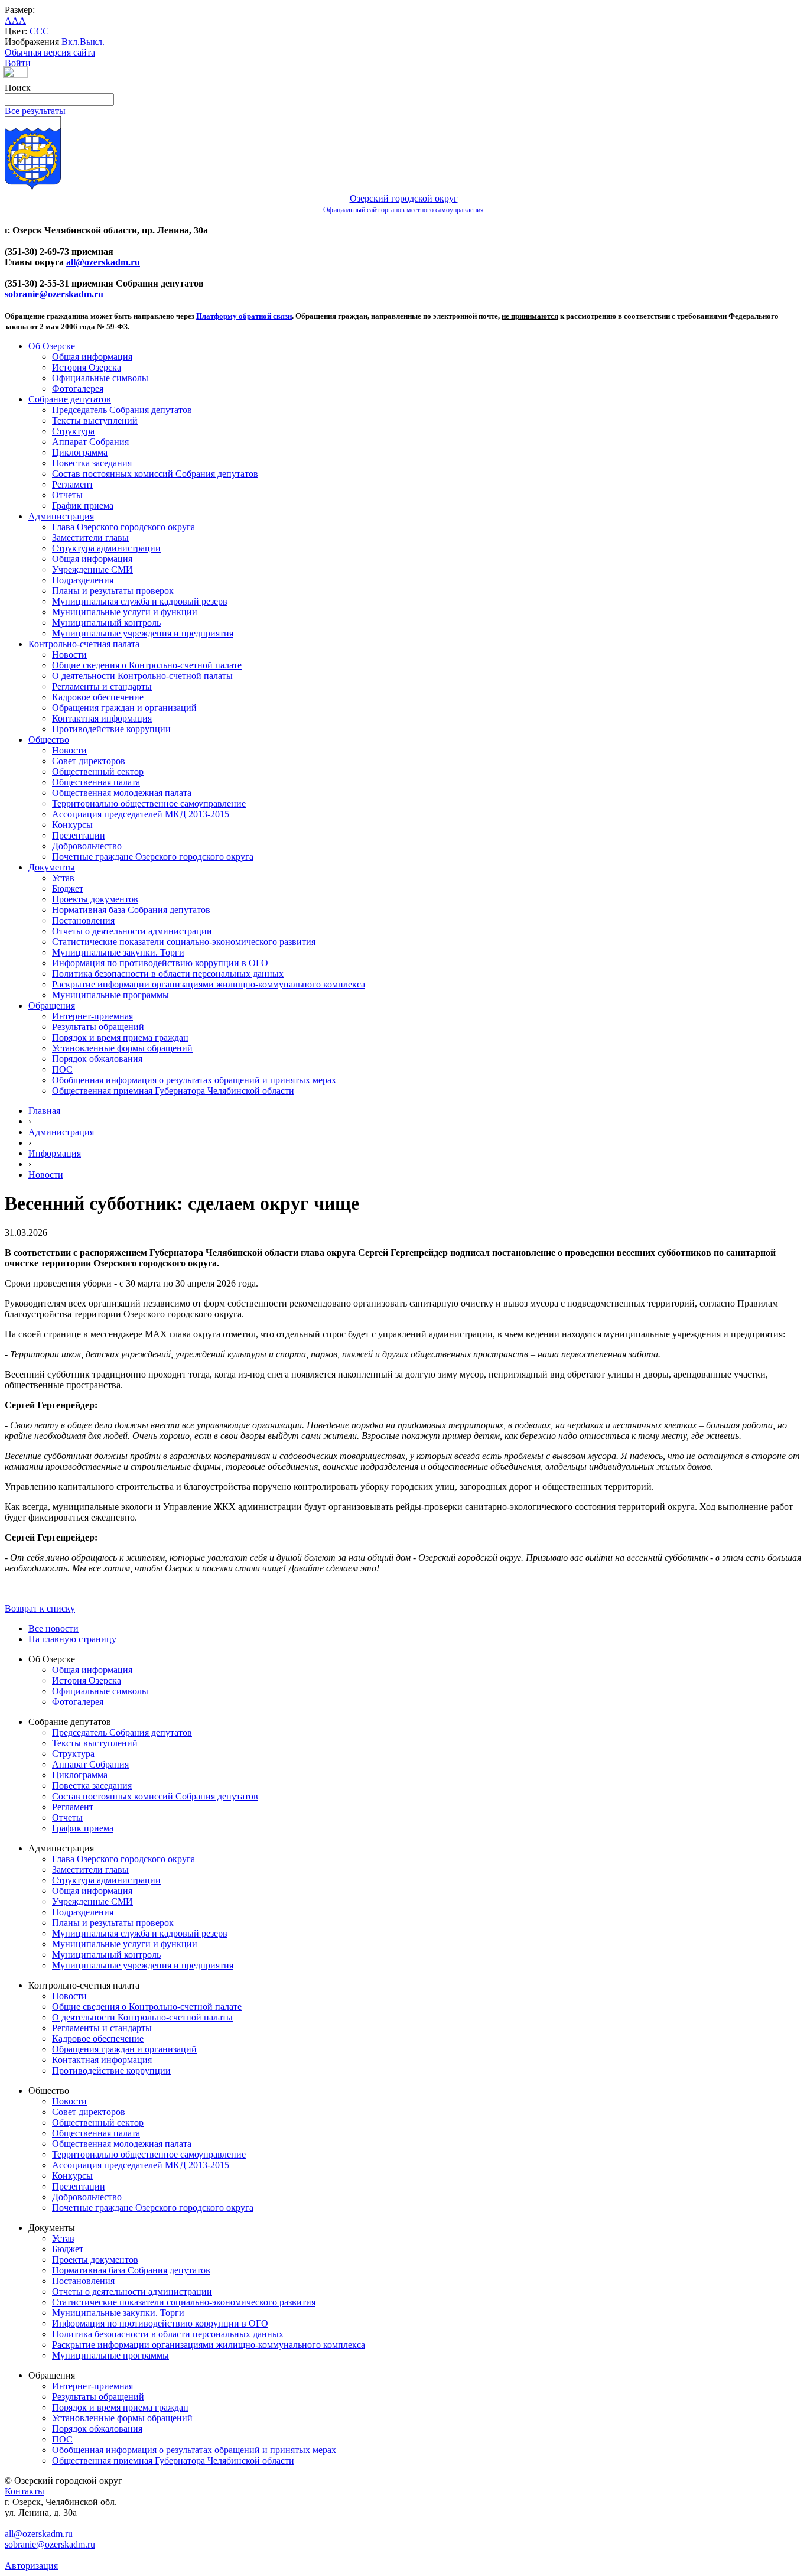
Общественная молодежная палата (122, 793)
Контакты (25, 2491)
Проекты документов (95, 899)
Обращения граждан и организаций (124, 708)
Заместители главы (90, 537)
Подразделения (83, 580)
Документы (52, 867)
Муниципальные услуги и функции (125, 612)
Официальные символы (100, 378)
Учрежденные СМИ (92, 569)
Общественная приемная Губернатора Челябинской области (173, 1091)
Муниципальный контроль (106, 623)
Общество (49, 740)
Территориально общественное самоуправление (149, 803)
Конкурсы (72, 825)
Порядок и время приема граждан (120, 1037)
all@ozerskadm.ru (103, 262)
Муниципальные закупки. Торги (118, 952)
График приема (83, 506)
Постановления (83, 920)
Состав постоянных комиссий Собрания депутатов (155, 474)
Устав (63, 878)
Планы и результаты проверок (113, 591)
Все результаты (35, 111)
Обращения (52, 1006)
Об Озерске (52, 346)
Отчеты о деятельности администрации (132, 931)
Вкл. (71, 42)
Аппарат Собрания (90, 442)
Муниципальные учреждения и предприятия (143, 633)
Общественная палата (96, 782)
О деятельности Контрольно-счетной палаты (142, 676)
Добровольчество (87, 846)
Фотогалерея (78, 389)
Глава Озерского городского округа (123, 527)
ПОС (62, 1069)
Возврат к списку (40, 1608)
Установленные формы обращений (122, 1048)
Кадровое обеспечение (98, 697)
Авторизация (31, 2566)
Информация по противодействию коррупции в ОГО (160, 963)
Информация (55, 1153)
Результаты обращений (98, 1027)
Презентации (79, 835)
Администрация (61, 516)
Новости (69, 654)
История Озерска (87, 367)
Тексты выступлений (95, 420)
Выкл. (92, 42)
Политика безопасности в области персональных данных (168, 974)
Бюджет (68, 889)
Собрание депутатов (70, 399)
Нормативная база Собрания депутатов (131, 910)
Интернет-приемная (92, 1016)
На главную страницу (72, 1639)
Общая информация (92, 357)
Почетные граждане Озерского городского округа (153, 857)
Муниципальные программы (110, 995)
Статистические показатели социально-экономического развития (184, 942)
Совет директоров (89, 761)
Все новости (53, 1628)
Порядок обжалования (97, 1059)
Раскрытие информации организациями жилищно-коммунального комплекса (209, 984)
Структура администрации (106, 548)
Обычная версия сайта (50, 52)
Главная (44, 1111)
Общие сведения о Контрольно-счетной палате (147, 665)
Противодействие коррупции (111, 729)
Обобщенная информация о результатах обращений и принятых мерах (194, 1080)
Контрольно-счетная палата (84, 644)
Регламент (73, 484)
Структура (73, 431)
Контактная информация (102, 718)
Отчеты (67, 495)
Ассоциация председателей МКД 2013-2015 (141, 814)
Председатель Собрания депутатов (122, 410)
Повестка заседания (92, 463)
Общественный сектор (98, 771)
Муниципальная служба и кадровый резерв (140, 601)
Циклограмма (80, 452)
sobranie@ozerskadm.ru (54, 294)
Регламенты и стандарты (102, 686)
